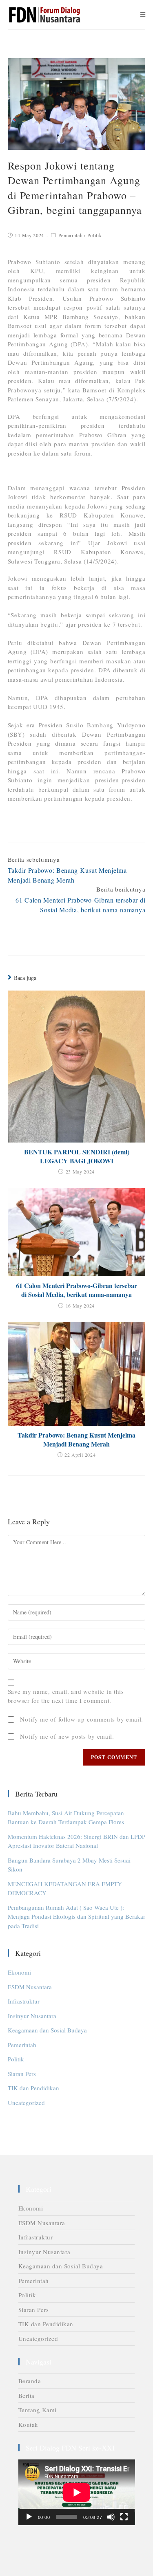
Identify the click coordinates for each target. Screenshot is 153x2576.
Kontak (28, 2424)
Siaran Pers (22, 2074)
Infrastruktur (24, 2001)
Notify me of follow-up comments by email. (82, 1719)
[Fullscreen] (124, 2517)
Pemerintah (71, 235)
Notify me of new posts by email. (67, 1736)
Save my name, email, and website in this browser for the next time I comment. (66, 1696)
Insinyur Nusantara (32, 2016)
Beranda (30, 2381)
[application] (77, 2492)
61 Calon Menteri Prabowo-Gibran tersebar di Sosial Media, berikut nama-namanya (76, 1290)
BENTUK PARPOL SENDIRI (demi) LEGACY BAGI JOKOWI (77, 1156)
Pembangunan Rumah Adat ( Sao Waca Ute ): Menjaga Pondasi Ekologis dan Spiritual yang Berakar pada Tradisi (76, 1917)
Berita (27, 2395)
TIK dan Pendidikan (33, 2088)
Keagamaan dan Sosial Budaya (47, 2030)
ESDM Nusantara (30, 1987)
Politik (95, 235)
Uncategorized (26, 2103)
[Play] (29, 2517)
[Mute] (111, 2517)
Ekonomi (19, 1972)
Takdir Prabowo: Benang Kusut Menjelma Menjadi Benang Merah (76, 1440)
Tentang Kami (38, 2410)
